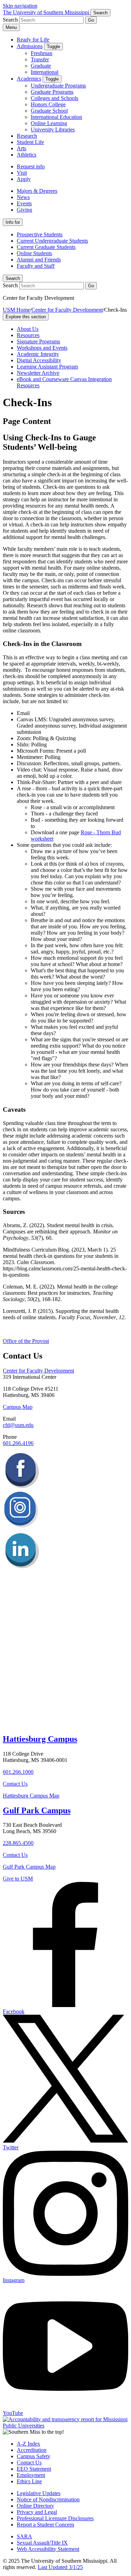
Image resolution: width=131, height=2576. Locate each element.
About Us (28, 329)
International (45, 72)
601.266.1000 (18, 1772)
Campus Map (18, 1407)
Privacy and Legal (37, 2512)
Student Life (30, 142)
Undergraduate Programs (58, 86)
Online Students (34, 253)
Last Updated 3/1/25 (60, 2567)
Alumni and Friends (39, 260)
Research (27, 136)
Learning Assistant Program (47, 367)
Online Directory (35, 2506)
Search (13, 278)
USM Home (16, 310)
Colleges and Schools (54, 98)
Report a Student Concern (45, 2525)
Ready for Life (33, 40)
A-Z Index (28, 2444)
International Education (56, 117)
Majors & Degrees (37, 191)
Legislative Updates (39, 2493)
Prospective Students (40, 234)
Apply (24, 179)
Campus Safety (34, 2456)
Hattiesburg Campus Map (31, 1796)
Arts (21, 148)
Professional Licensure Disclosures (55, 2518)
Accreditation (32, 2450)
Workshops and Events (42, 348)
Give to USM (18, 1879)
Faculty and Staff (36, 266)
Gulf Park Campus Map (29, 1867)
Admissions (30, 46)
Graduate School (49, 111)
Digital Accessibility (39, 360)
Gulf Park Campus (37, 1810)
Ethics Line (29, 2481)
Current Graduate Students (46, 247)
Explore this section (26, 317)
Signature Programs (38, 341)
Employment (31, 2475)
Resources (28, 335)
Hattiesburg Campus (40, 1739)
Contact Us (15, 1784)
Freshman (42, 53)
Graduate (41, 66)
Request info (31, 166)
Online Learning (49, 123)
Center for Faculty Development (67, 310)
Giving (24, 210)
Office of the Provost (26, 1341)
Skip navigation (20, 6)
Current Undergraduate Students (52, 241)
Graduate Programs (52, 92)
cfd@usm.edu (18, 1425)
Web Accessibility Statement (48, 2549)
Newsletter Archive (38, 373)
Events (24, 203)
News (23, 197)
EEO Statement (34, 2469)
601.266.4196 (18, 1443)
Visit (22, 173)
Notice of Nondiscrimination (48, 2499)
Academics (29, 79)
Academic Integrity (38, 354)
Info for (13, 222)
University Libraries (53, 130)
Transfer (40, 59)
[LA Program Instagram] (21, 1529)
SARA (24, 2536)
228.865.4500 (18, 1843)
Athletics (27, 155)
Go (91, 20)
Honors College (48, 104)
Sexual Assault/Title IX (42, 2543)
